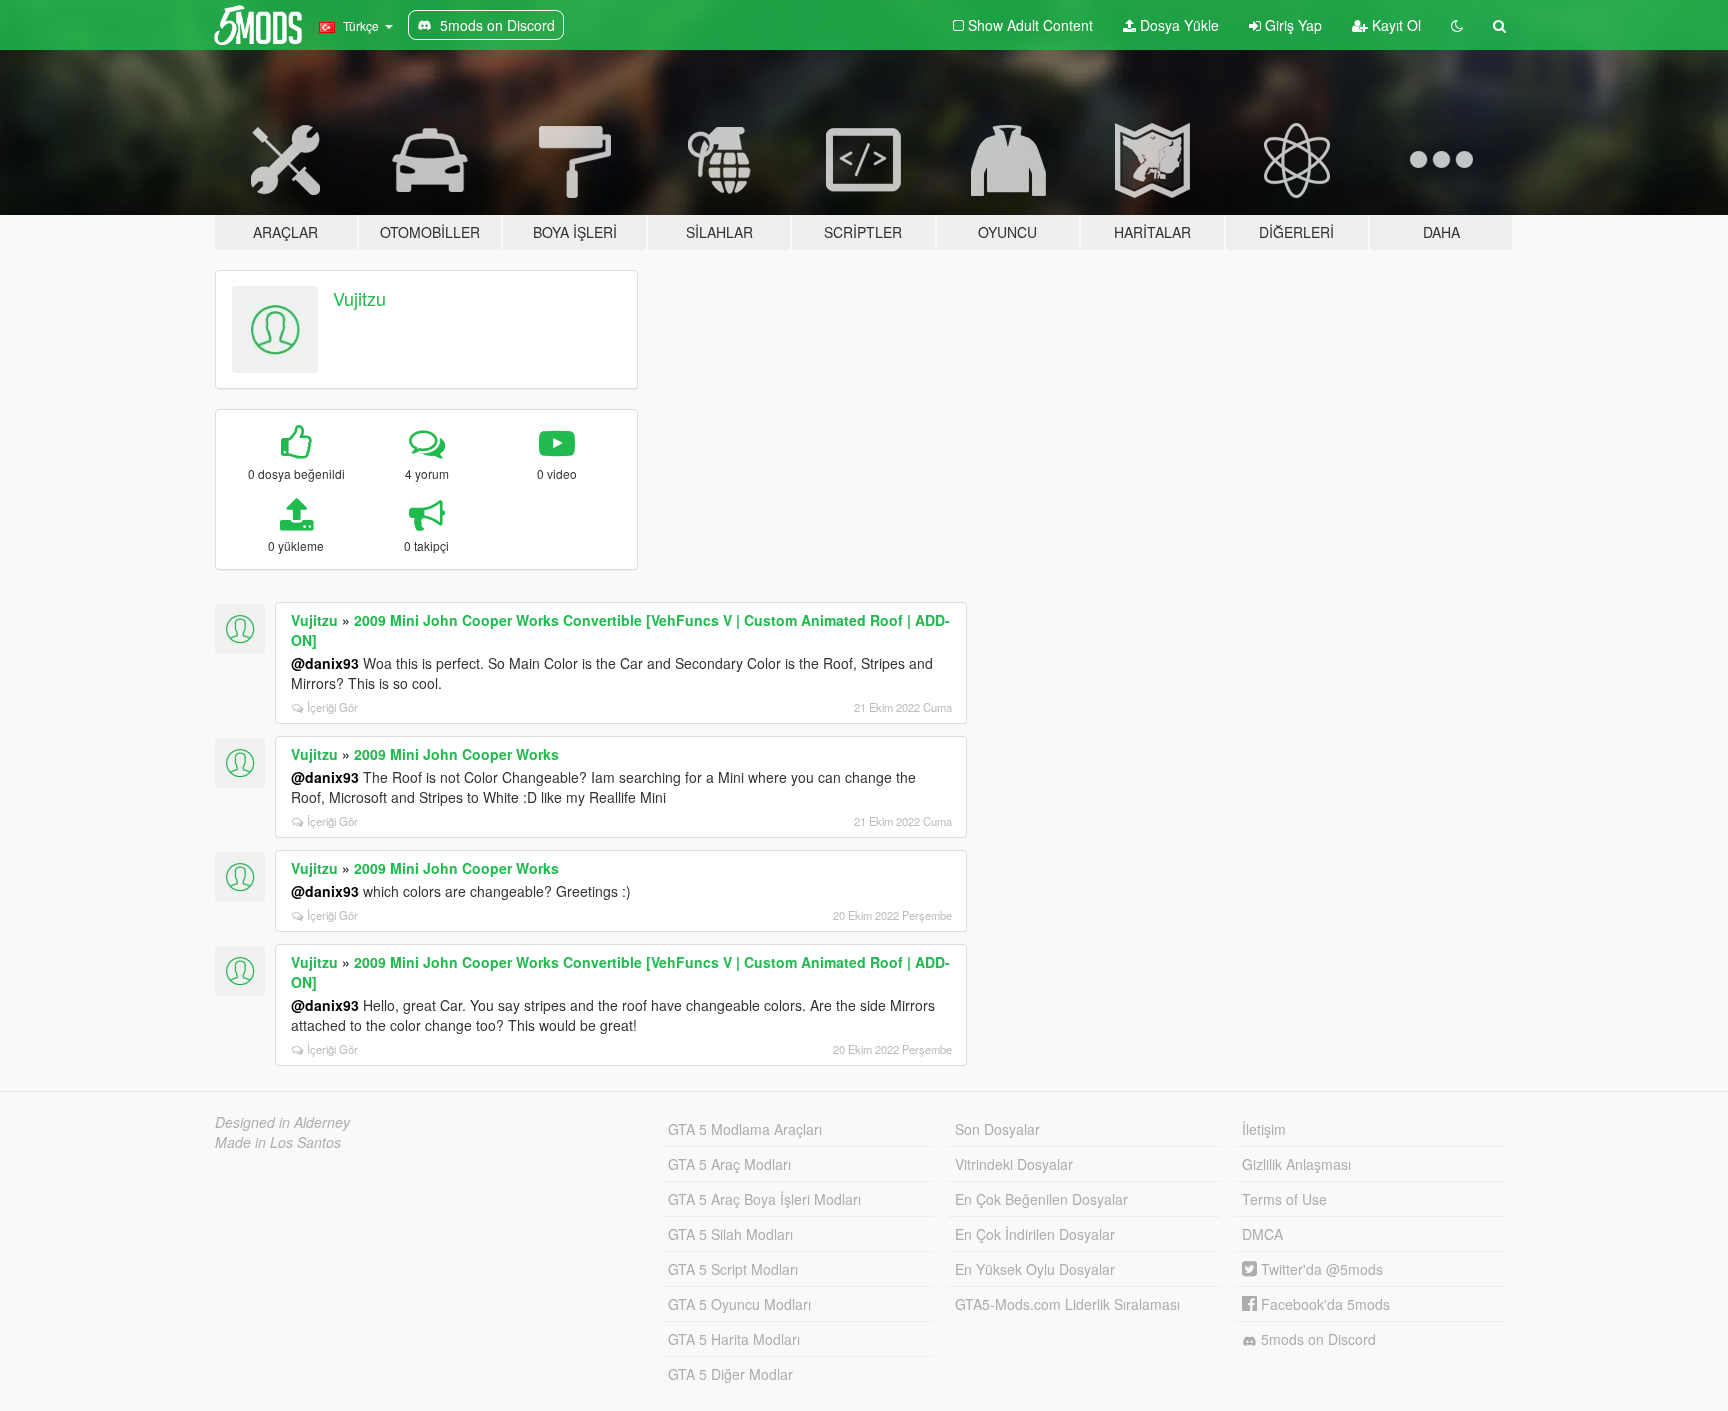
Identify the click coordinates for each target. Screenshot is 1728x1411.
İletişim (1264, 1129)
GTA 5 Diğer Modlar (730, 1374)
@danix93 (325, 663)
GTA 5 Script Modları (733, 1269)
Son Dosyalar (997, 1129)
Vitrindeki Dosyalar (1014, 1164)
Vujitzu (359, 298)
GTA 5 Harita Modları (734, 1339)
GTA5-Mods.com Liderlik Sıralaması (1067, 1304)
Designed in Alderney (282, 1122)
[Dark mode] (1457, 25)
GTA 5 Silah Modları (730, 1234)
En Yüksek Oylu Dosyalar (1035, 1269)
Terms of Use (1284, 1199)
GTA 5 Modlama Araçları (745, 1129)
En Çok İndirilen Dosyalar (1035, 1234)
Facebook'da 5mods (1323, 1304)
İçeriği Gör (332, 707)
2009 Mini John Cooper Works (456, 754)
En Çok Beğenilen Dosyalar (1041, 1199)
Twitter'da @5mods (1320, 1269)
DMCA (1262, 1234)
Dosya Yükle (1177, 25)
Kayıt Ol (1394, 25)
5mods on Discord (1316, 1339)
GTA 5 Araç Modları (729, 1164)
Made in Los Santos (278, 1142)
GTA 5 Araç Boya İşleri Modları (764, 1199)
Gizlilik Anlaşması (1296, 1164)
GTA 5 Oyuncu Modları (739, 1304)
